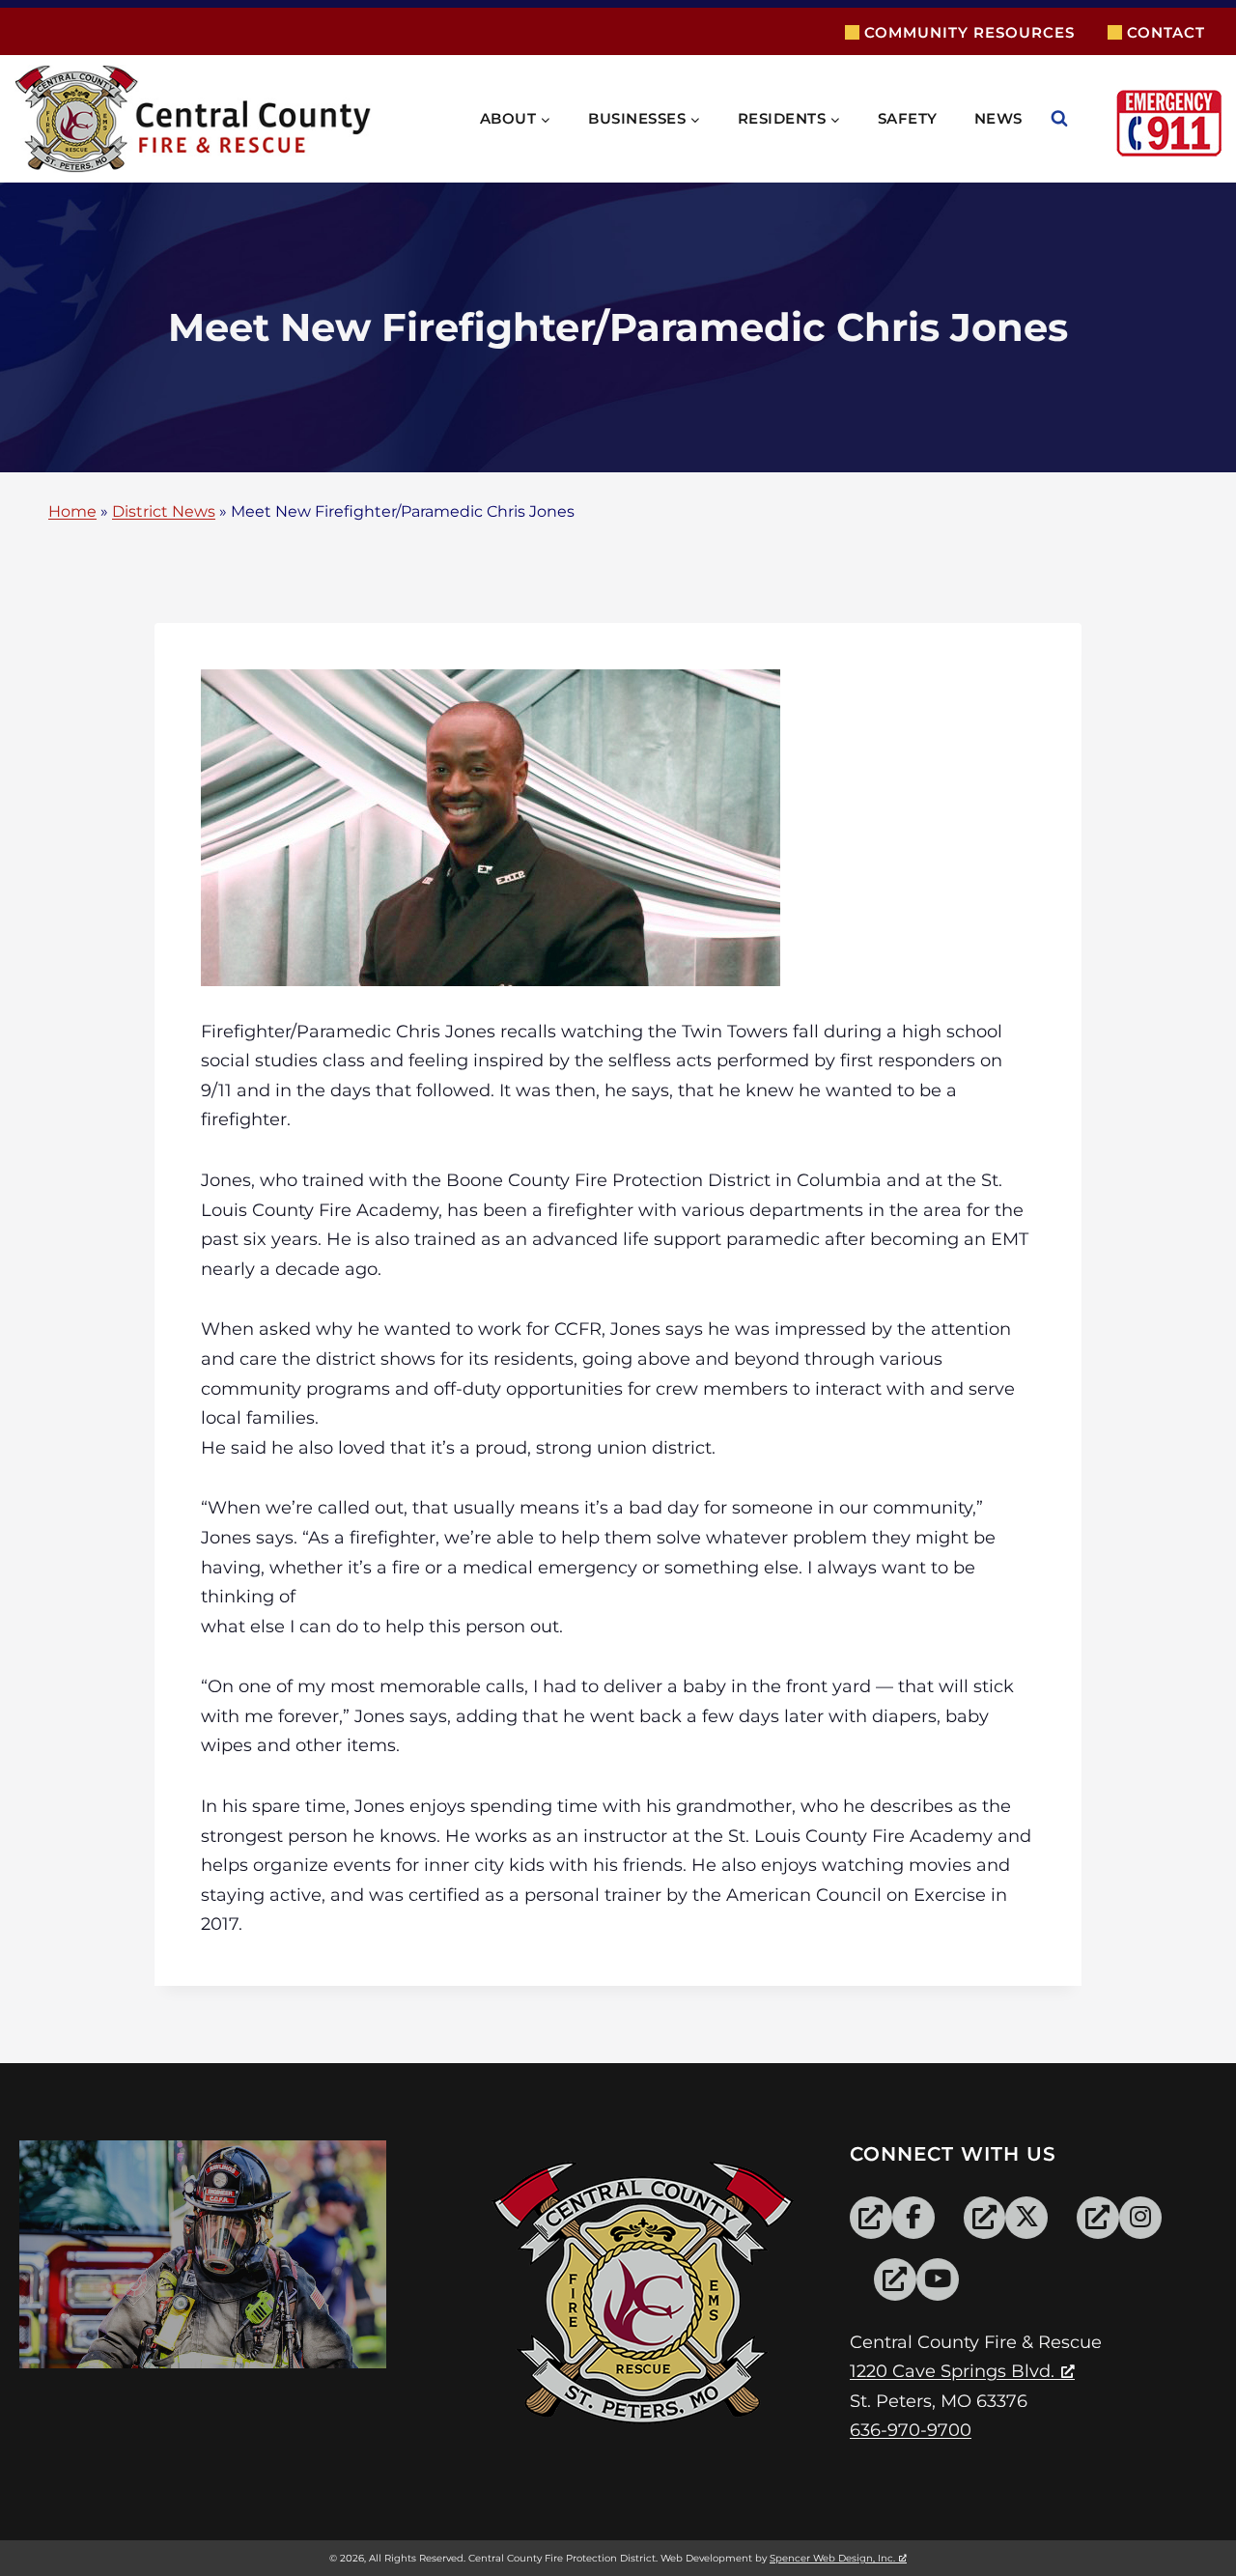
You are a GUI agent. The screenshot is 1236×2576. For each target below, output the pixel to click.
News (998, 118)
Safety (908, 118)
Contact (1166, 32)
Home (72, 512)
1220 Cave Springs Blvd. (952, 2371)
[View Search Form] (1079, 119)
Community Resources (969, 32)
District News (164, 512)
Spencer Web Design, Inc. (832, 2558)
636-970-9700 (911, 2430)
